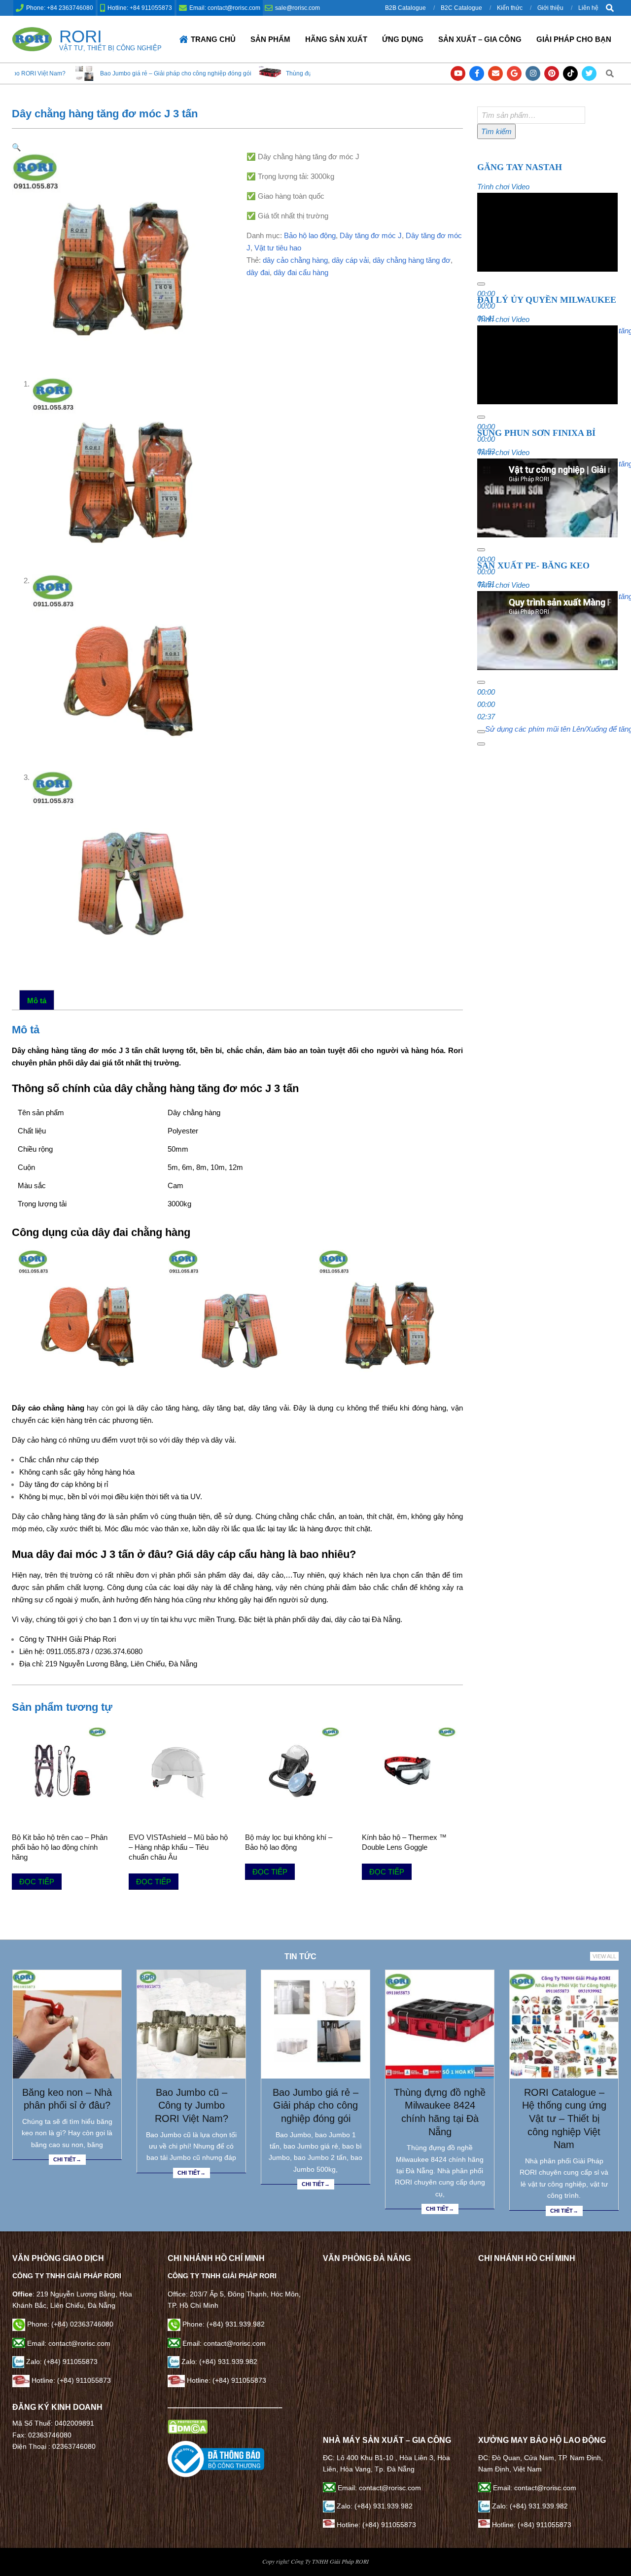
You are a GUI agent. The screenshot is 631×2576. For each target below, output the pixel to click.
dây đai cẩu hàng (301, 272)
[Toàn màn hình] (481, 744)
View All (604, 1956)
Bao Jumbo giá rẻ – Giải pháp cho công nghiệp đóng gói (82, 73)
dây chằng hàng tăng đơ (412, 260)
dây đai (258, 272)
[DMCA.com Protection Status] (188, 2425)
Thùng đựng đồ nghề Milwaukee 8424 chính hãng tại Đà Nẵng (276, 73)
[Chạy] (481, 284)
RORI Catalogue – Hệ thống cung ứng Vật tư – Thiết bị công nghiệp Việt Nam (564, 2119)
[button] (17, 147)
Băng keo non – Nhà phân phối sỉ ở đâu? (67, 2099)
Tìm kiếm (496, 131)
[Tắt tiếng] (481, 732)
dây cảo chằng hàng (295, 260)
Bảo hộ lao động (310, 235)
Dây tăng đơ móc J (371, 235)
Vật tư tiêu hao (278, 248)
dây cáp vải (350, 260)
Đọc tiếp (37, 1882)
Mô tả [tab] (37, 1001)
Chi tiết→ (67, 2159)
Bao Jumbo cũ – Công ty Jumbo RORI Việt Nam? (192, 2105)
